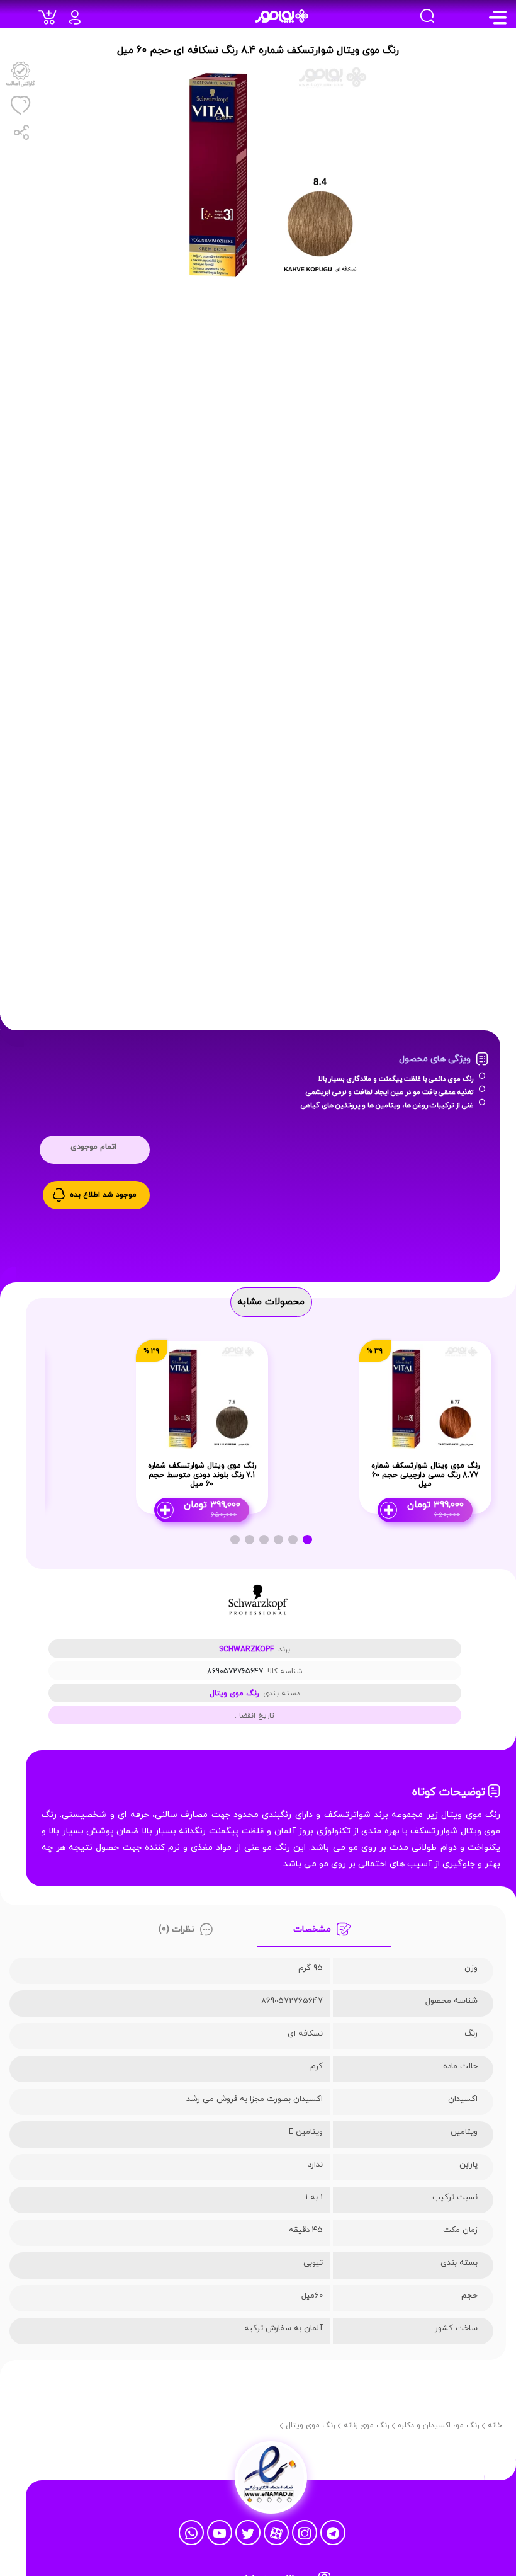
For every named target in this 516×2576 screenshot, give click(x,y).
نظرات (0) (177, 1929)
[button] (307, 1540)
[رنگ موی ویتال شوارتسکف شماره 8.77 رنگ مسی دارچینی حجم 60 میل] (425, 1397)
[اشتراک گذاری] (20, 132)
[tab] (323, 1933)
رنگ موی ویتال (234, 1694)
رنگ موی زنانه (366, 2425)
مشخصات (312, 1929)
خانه (495, 2425)
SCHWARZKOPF (246, 1650)
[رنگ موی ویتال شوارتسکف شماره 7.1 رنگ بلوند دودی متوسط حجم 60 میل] (202, 1397)
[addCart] (51, 21)
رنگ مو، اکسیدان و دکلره (438, 2425)
